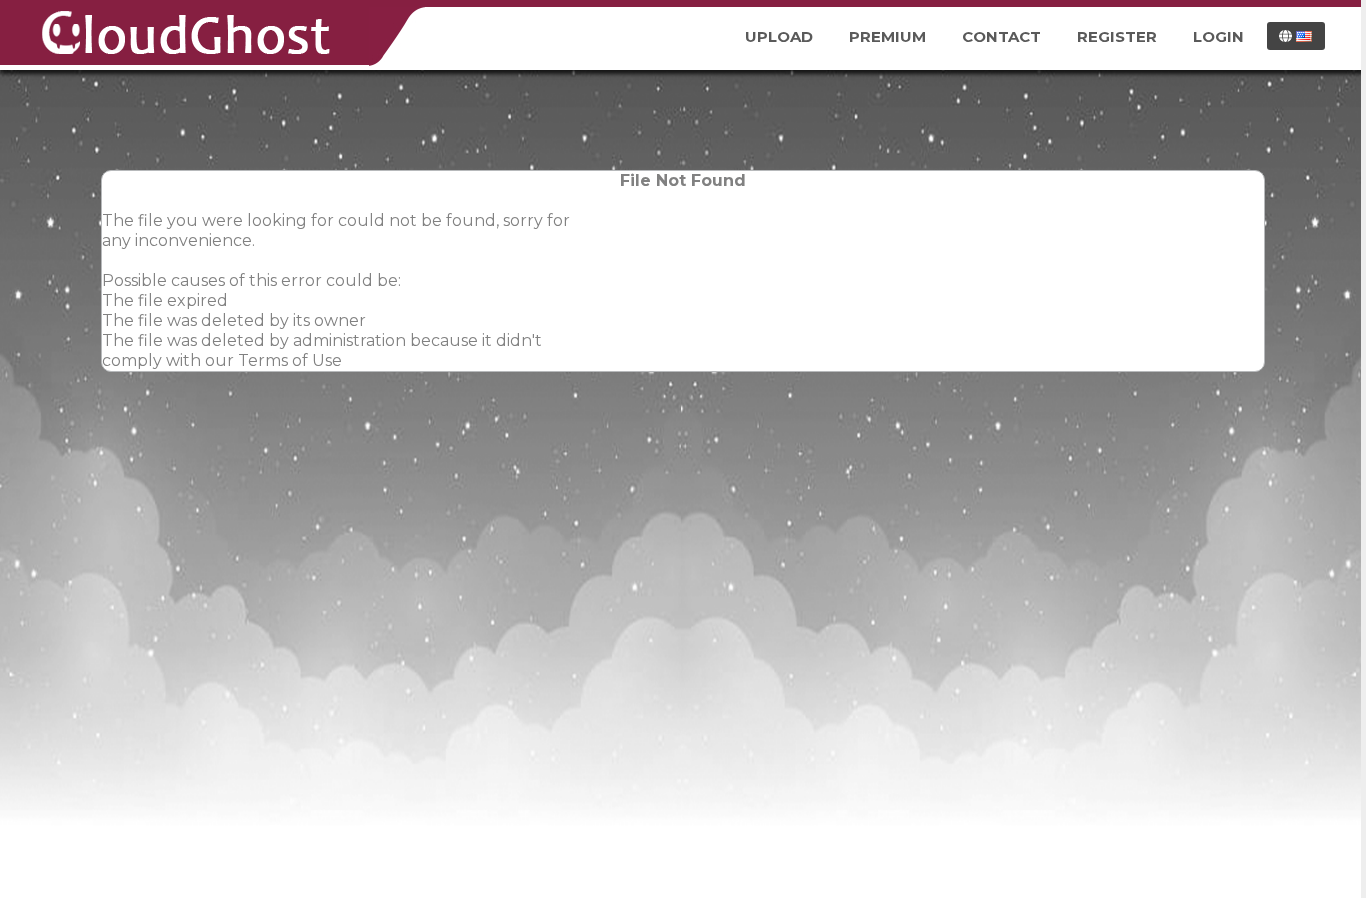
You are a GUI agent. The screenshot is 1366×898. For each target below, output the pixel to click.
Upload (779, 36)
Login (1218, 36)
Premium (887, 36)
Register (1117, 36)
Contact (1001, 36)
